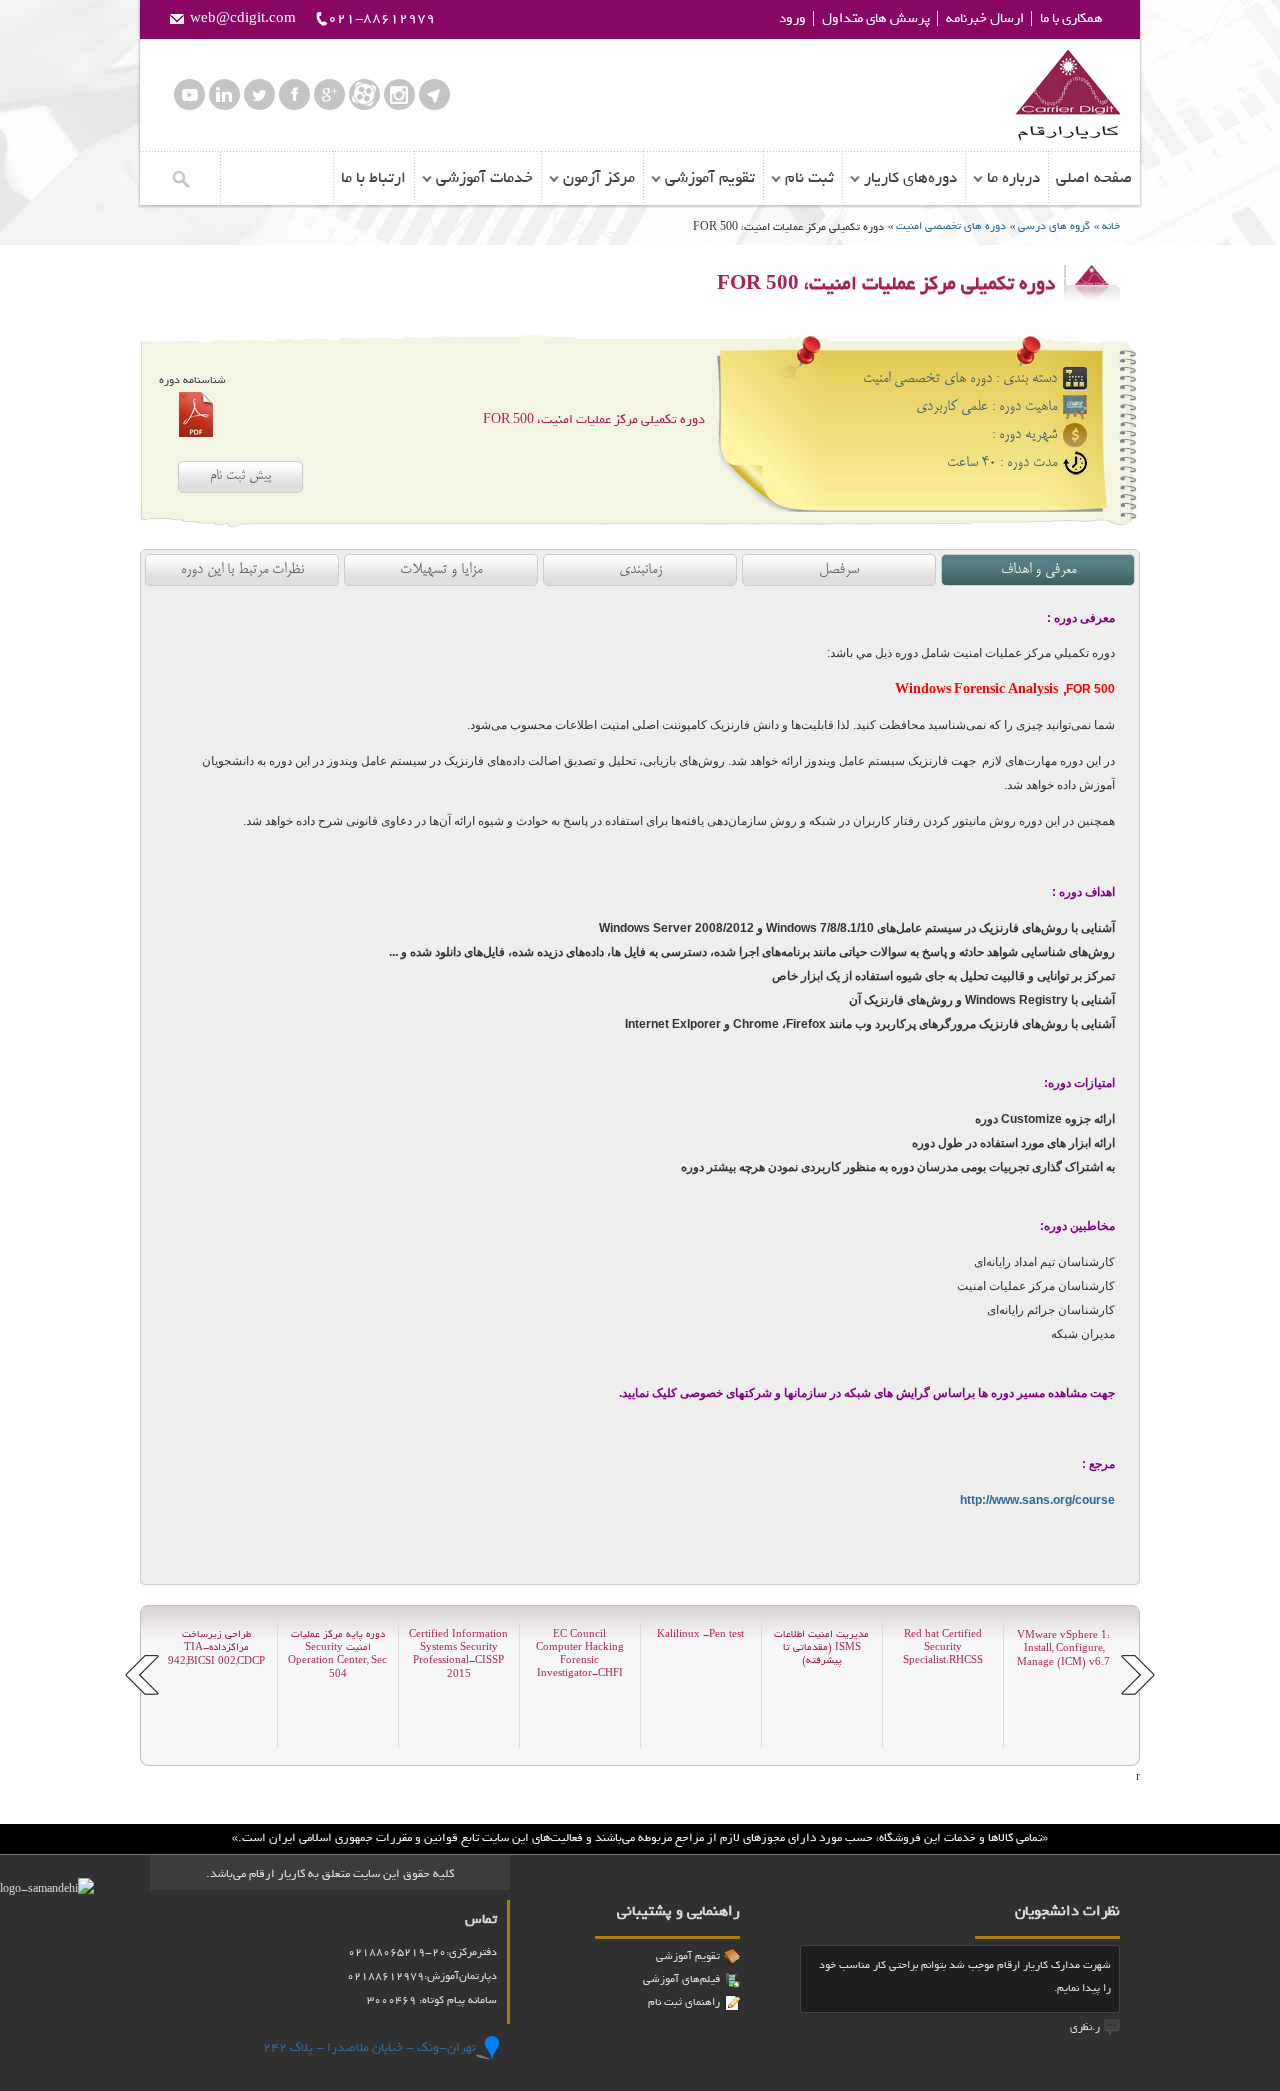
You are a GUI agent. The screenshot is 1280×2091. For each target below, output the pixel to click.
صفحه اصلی (1094, 178)
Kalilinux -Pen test (700, 1634)
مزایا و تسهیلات (441, 570)
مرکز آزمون (599, 178)
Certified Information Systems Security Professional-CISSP (458, 1653)
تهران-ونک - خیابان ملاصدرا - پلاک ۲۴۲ (369, 2047)
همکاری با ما (1071, 18)
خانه (1111, 226)
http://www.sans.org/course (1037, 1500)
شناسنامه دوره (192, 380)
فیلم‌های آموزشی (681, 1979)
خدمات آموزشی (484, 178)
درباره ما (1013, 178)
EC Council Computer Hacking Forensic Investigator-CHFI (580, 1654)
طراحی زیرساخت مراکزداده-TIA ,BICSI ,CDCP (216, 1648)
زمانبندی (640, 570)
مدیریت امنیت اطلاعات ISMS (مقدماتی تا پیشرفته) (821, 1647)
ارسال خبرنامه (985, 18)
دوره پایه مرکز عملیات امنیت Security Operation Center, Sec (337, 1653)
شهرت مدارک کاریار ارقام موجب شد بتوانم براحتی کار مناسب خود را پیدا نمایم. (965, 1976)
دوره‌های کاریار (910, 178)
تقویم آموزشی (710, 178)
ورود (792, 18)
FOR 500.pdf (196, 414)
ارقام (1067, 95)
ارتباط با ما (373, 178)
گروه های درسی (1054, 226)
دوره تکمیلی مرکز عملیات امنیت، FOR (594, 419)
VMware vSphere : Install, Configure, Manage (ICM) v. (1063, 1648)
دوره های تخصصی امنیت (949, 226)
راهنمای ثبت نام (684, 2002)
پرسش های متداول (876, 18)
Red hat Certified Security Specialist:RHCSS (943, 1647)
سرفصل (839, 570)
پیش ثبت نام (240, 476)
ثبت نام (809, 178)
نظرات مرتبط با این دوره (242, 570)
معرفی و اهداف (1038, 570)
